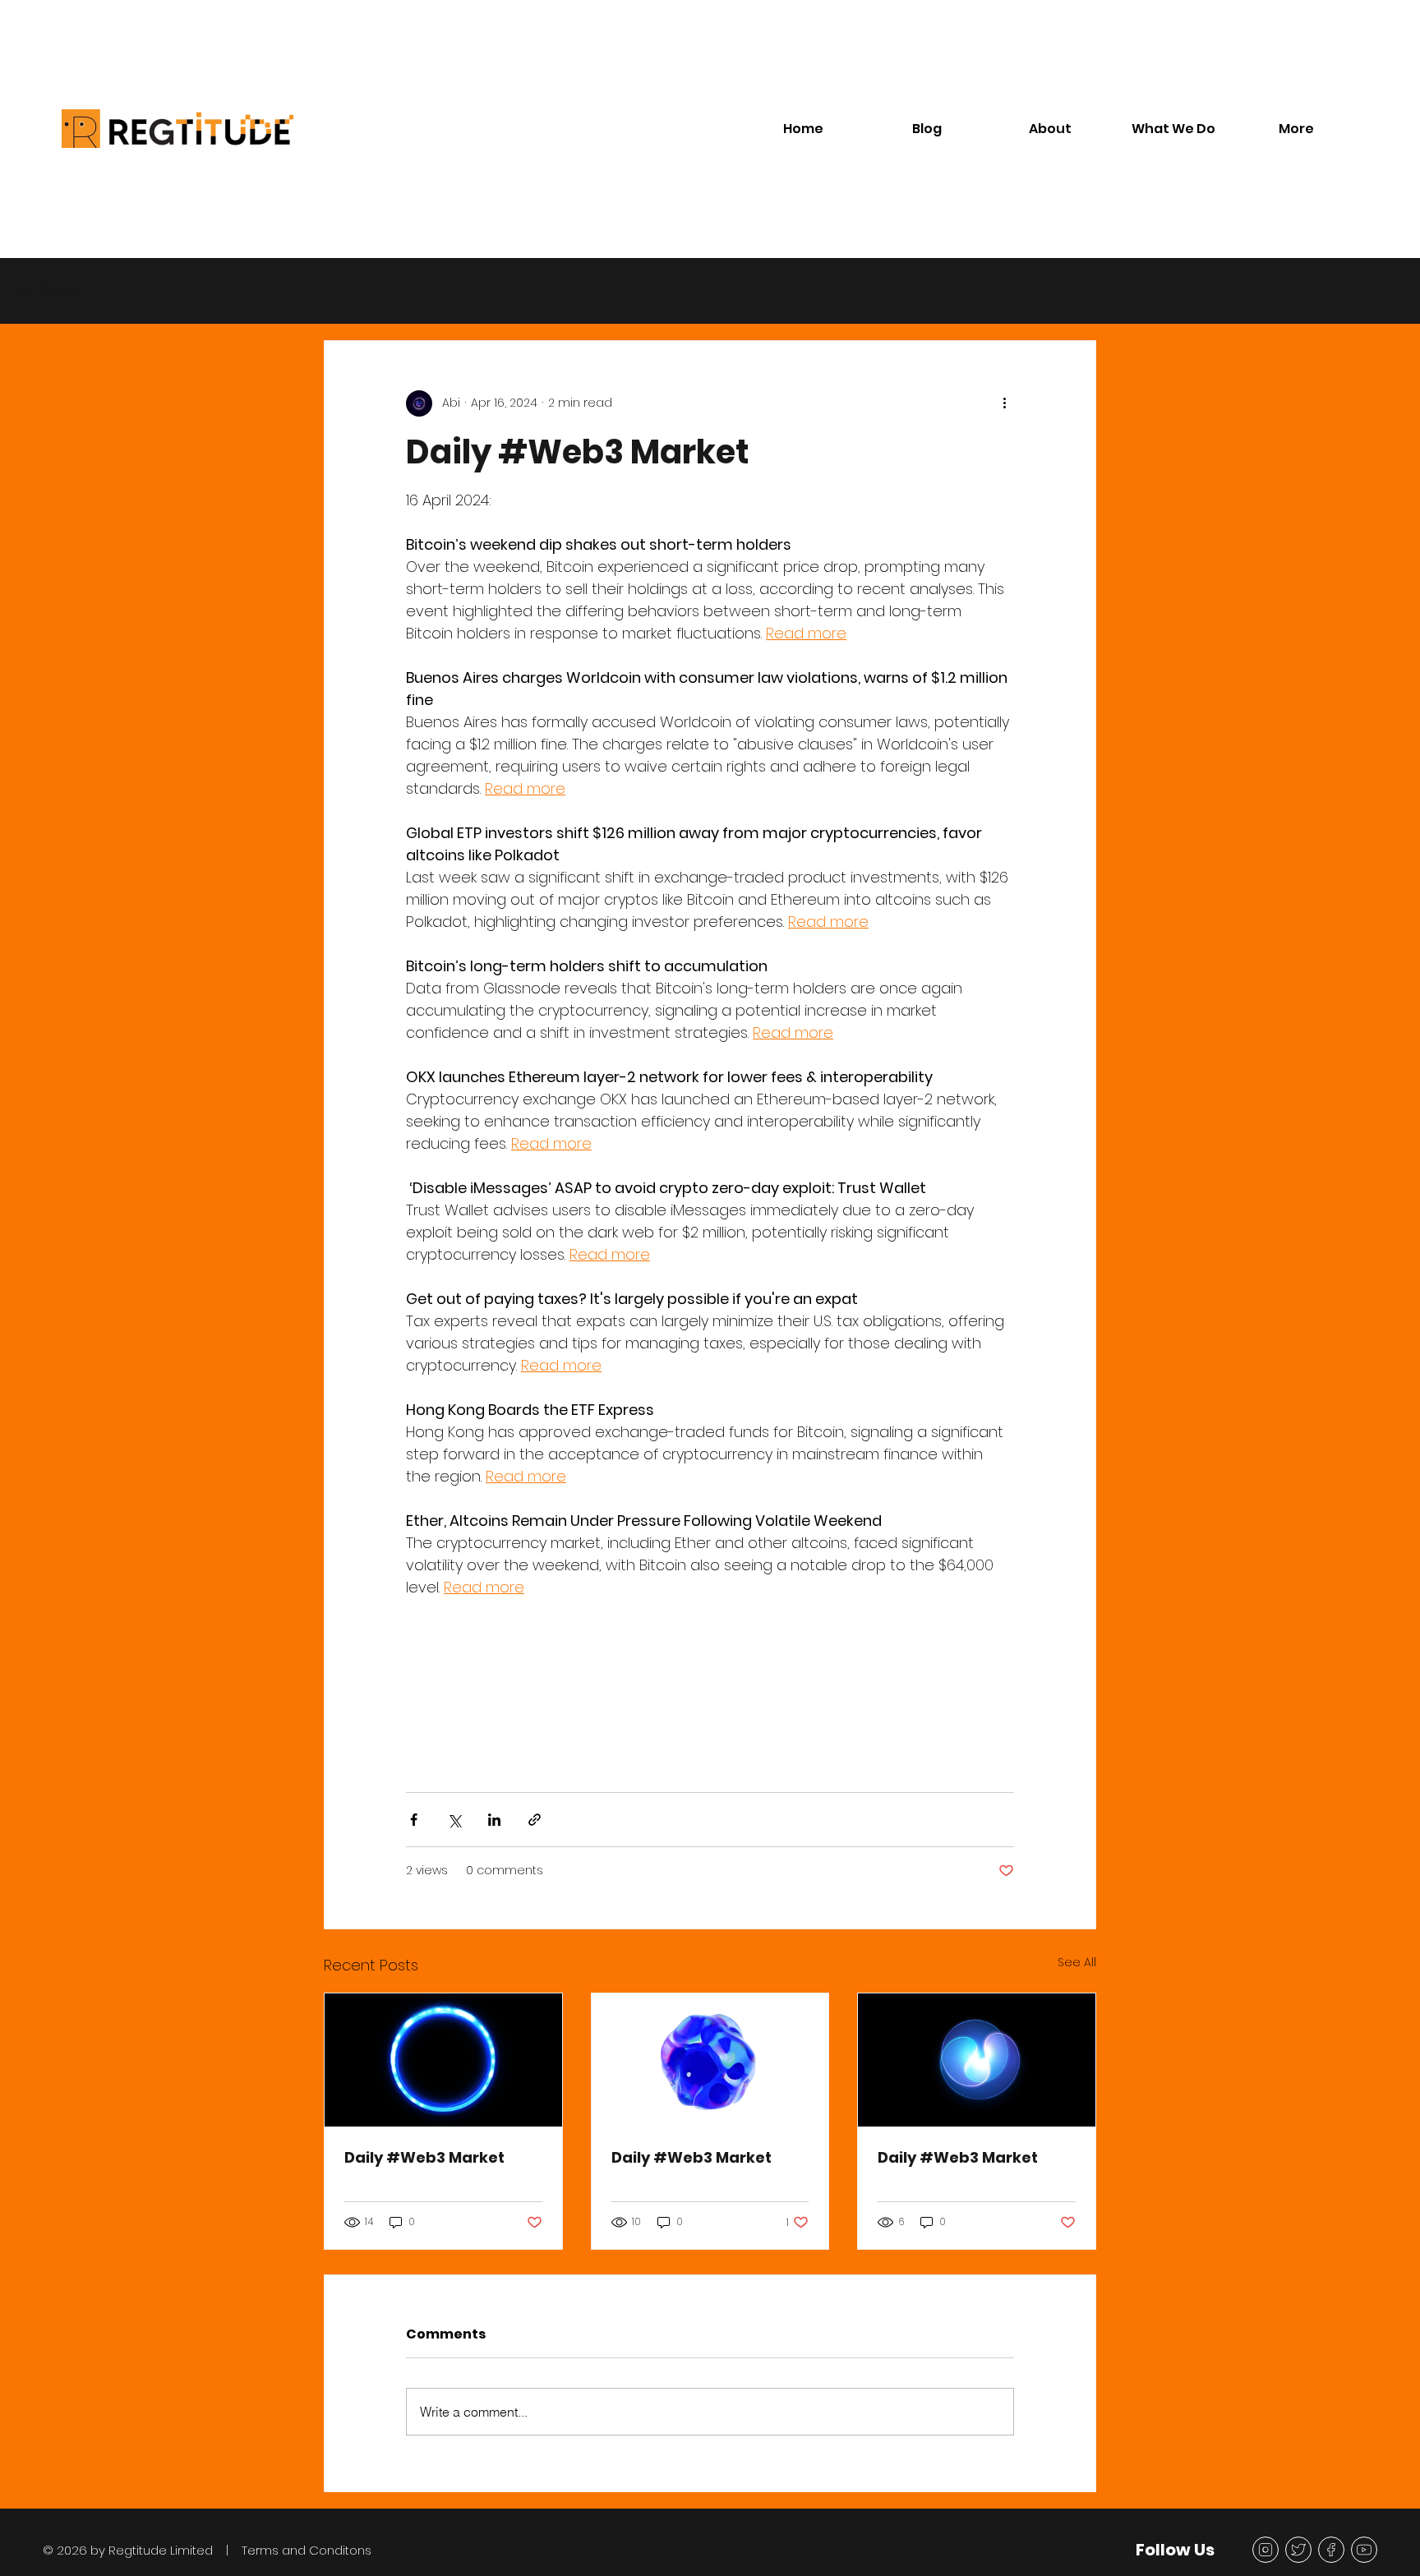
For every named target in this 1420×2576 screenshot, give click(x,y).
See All (1077, 1962)
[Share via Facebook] (414, 1820)
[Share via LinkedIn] (494, 1820)
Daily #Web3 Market (424, 2157)
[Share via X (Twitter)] (454, 1820)
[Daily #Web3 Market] (443, 2060)
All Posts (49, 290)
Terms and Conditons (307, 2550)
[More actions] (1004, 403)
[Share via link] (535, 1820)
